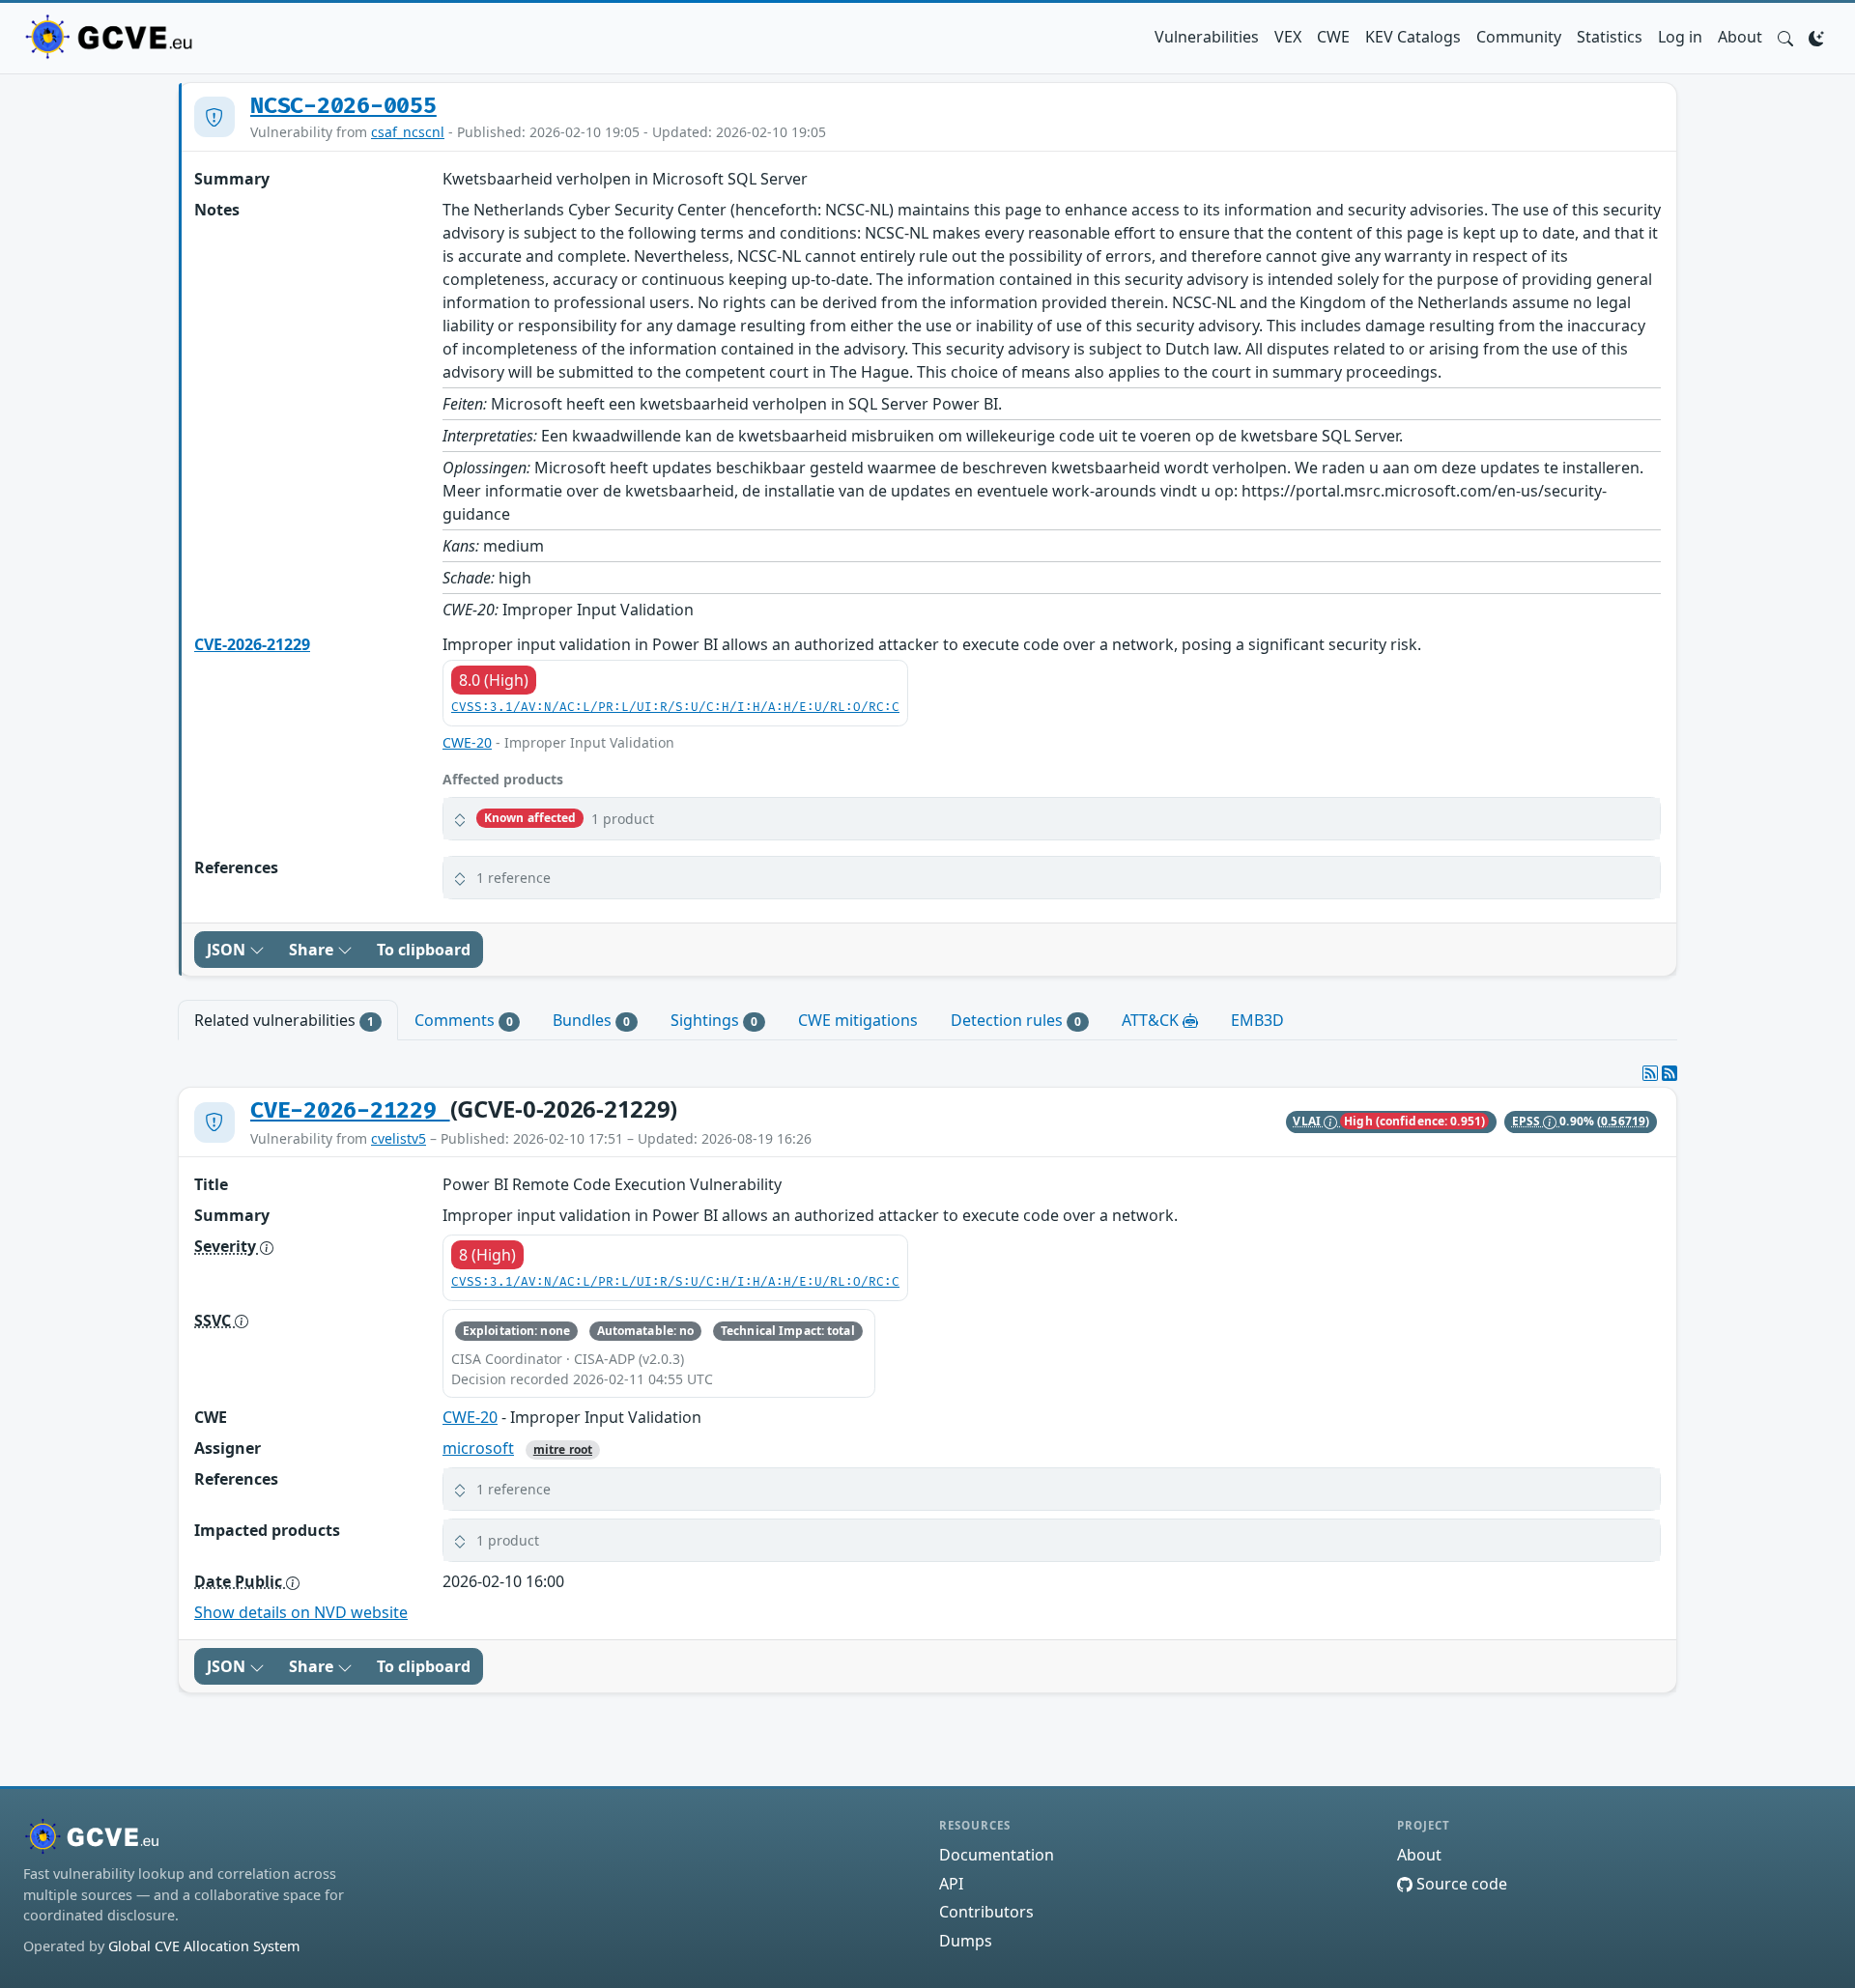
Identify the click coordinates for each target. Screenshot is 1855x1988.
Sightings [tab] (714, 1020)
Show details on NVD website (301, 1612)
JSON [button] (228, 950)
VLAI (1308, 1121)
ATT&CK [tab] (1152, 1020)
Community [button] (1519, 37)
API (951, 1884)
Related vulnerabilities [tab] (284, 1020)
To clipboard (424, 950)
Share (313, 950)
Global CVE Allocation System (204, 1946)
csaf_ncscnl (408, 132)
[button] (1785, 37)
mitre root (563, 1449)
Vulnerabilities (1207, 37)
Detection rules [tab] (1016, 1020)
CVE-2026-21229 (252, 644)
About (1740, 37)
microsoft (478, 1448)
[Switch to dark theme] (1816, 37)
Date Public (240, 1581)
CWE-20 (467, 742)
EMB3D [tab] (1257, 1020)
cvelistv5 (399, 1138)
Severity (227, 1246)
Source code (1460, 1884)
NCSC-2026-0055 (343, 106)
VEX (1288, 37)
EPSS (1528, 1121)
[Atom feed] (1650, 1073)
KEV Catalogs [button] (1413, 37)
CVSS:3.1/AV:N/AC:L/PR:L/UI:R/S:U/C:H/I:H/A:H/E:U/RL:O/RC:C (675, 708)
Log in (1680, 37)
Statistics (1610, 37)
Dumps (966, 1941)
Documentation (997, 1855)
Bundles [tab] (591, 1020)
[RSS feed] (1669, 1073)
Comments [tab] (464, 1020)
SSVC (214, 1321)
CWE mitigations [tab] (858, 1020)
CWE (1333, 37)
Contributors (986, 1912)
